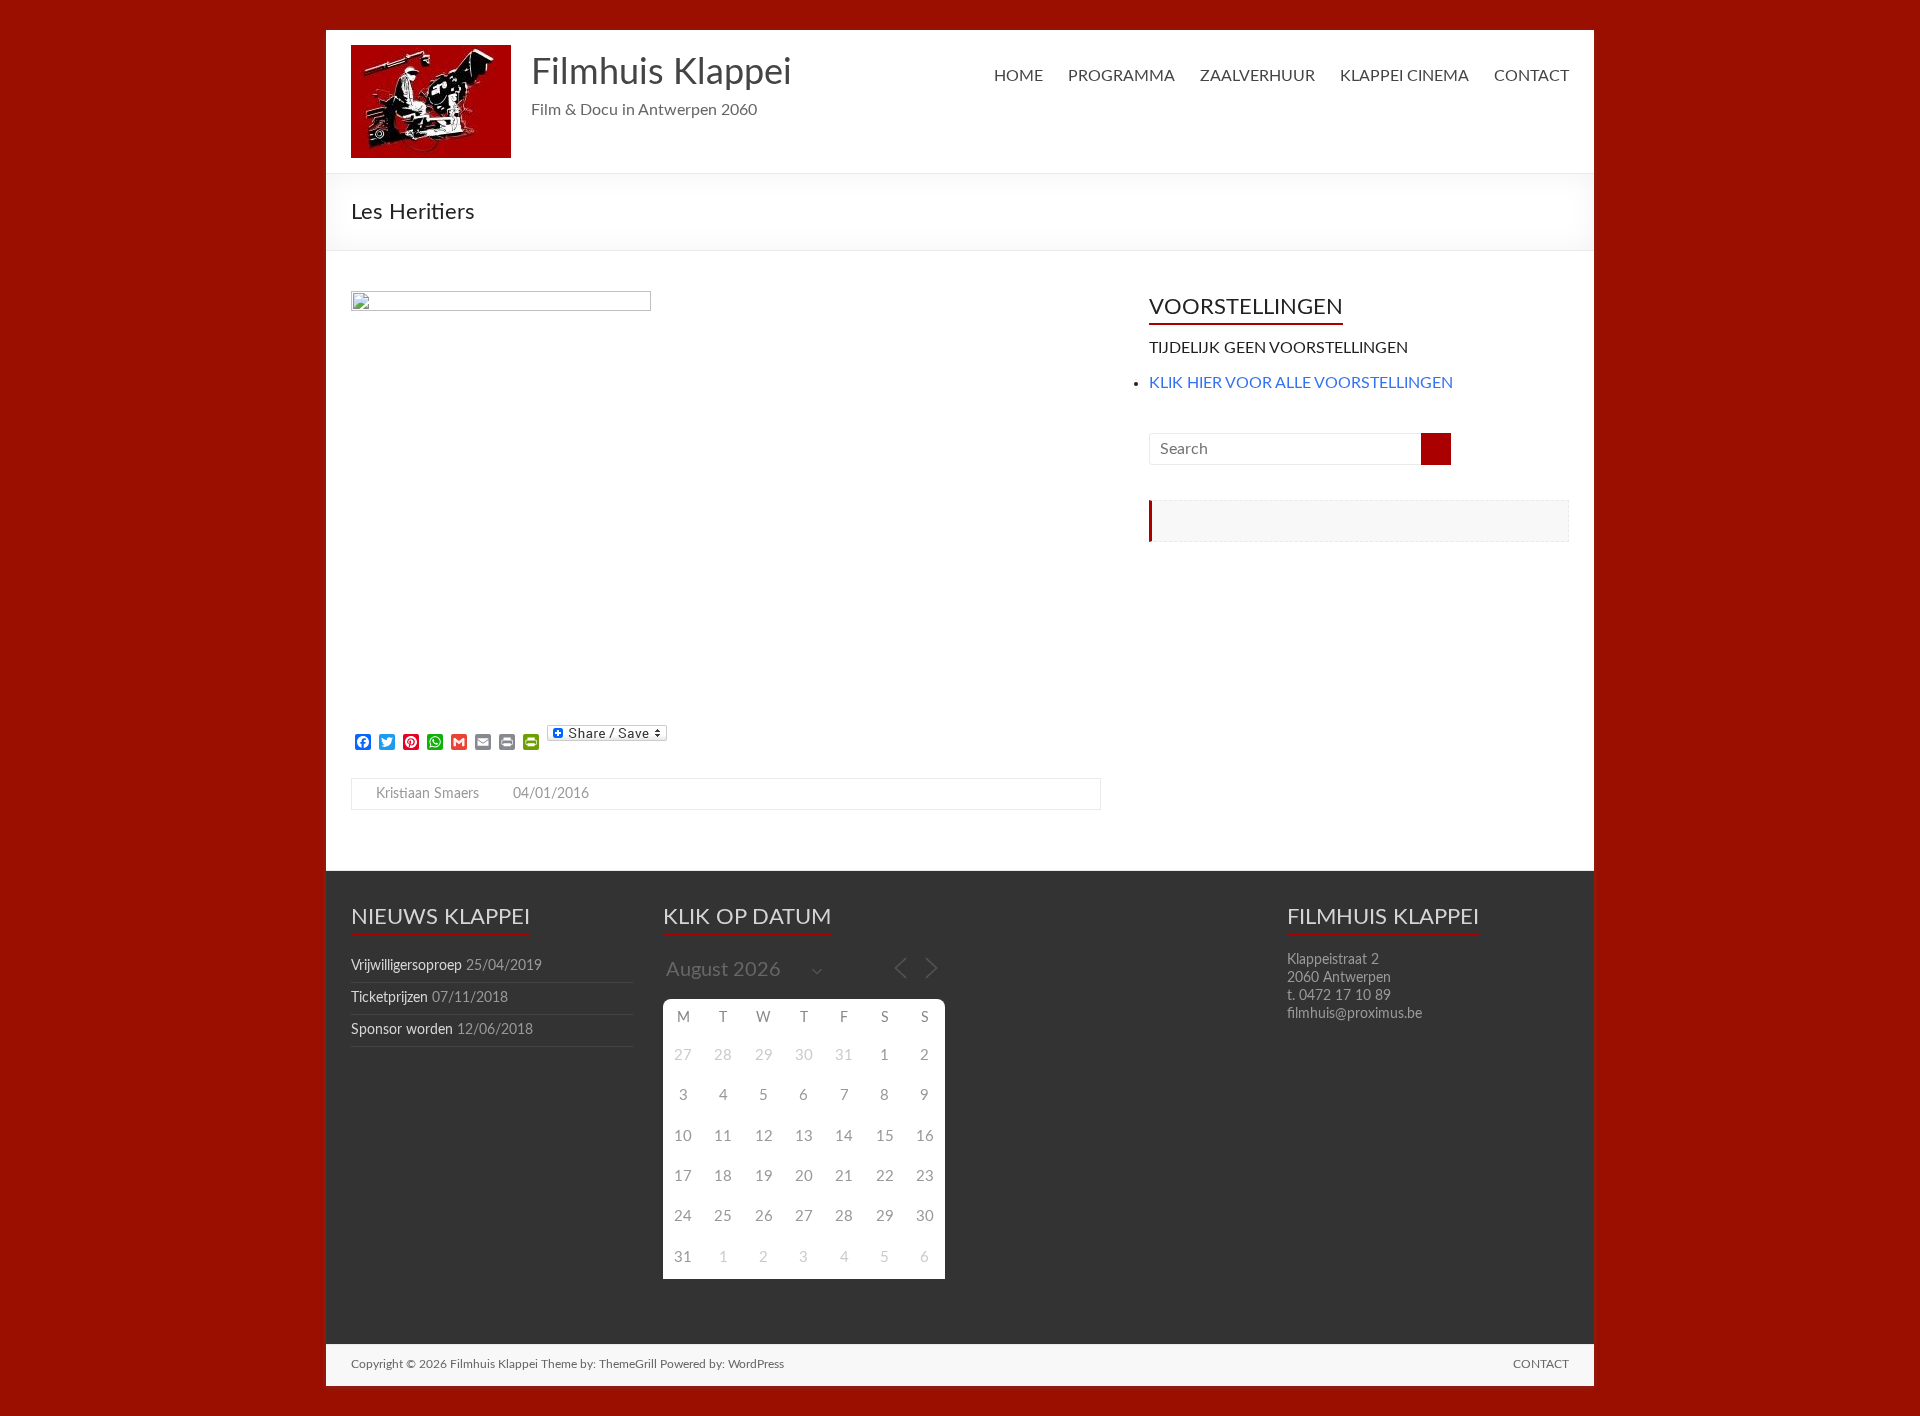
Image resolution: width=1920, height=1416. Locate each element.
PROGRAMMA (1121, 76)
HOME (1018, 76)
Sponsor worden (402, 1030)
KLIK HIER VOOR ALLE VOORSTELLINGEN (1301, 383)
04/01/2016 (551, 794)
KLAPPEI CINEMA (1404, 76)
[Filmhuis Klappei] (431, 55)
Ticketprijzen (389, 998)
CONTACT (1531, 76)
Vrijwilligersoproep (406, 966)
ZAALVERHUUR (1257, 76)
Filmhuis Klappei (661, 73)
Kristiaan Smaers (427, 794)
